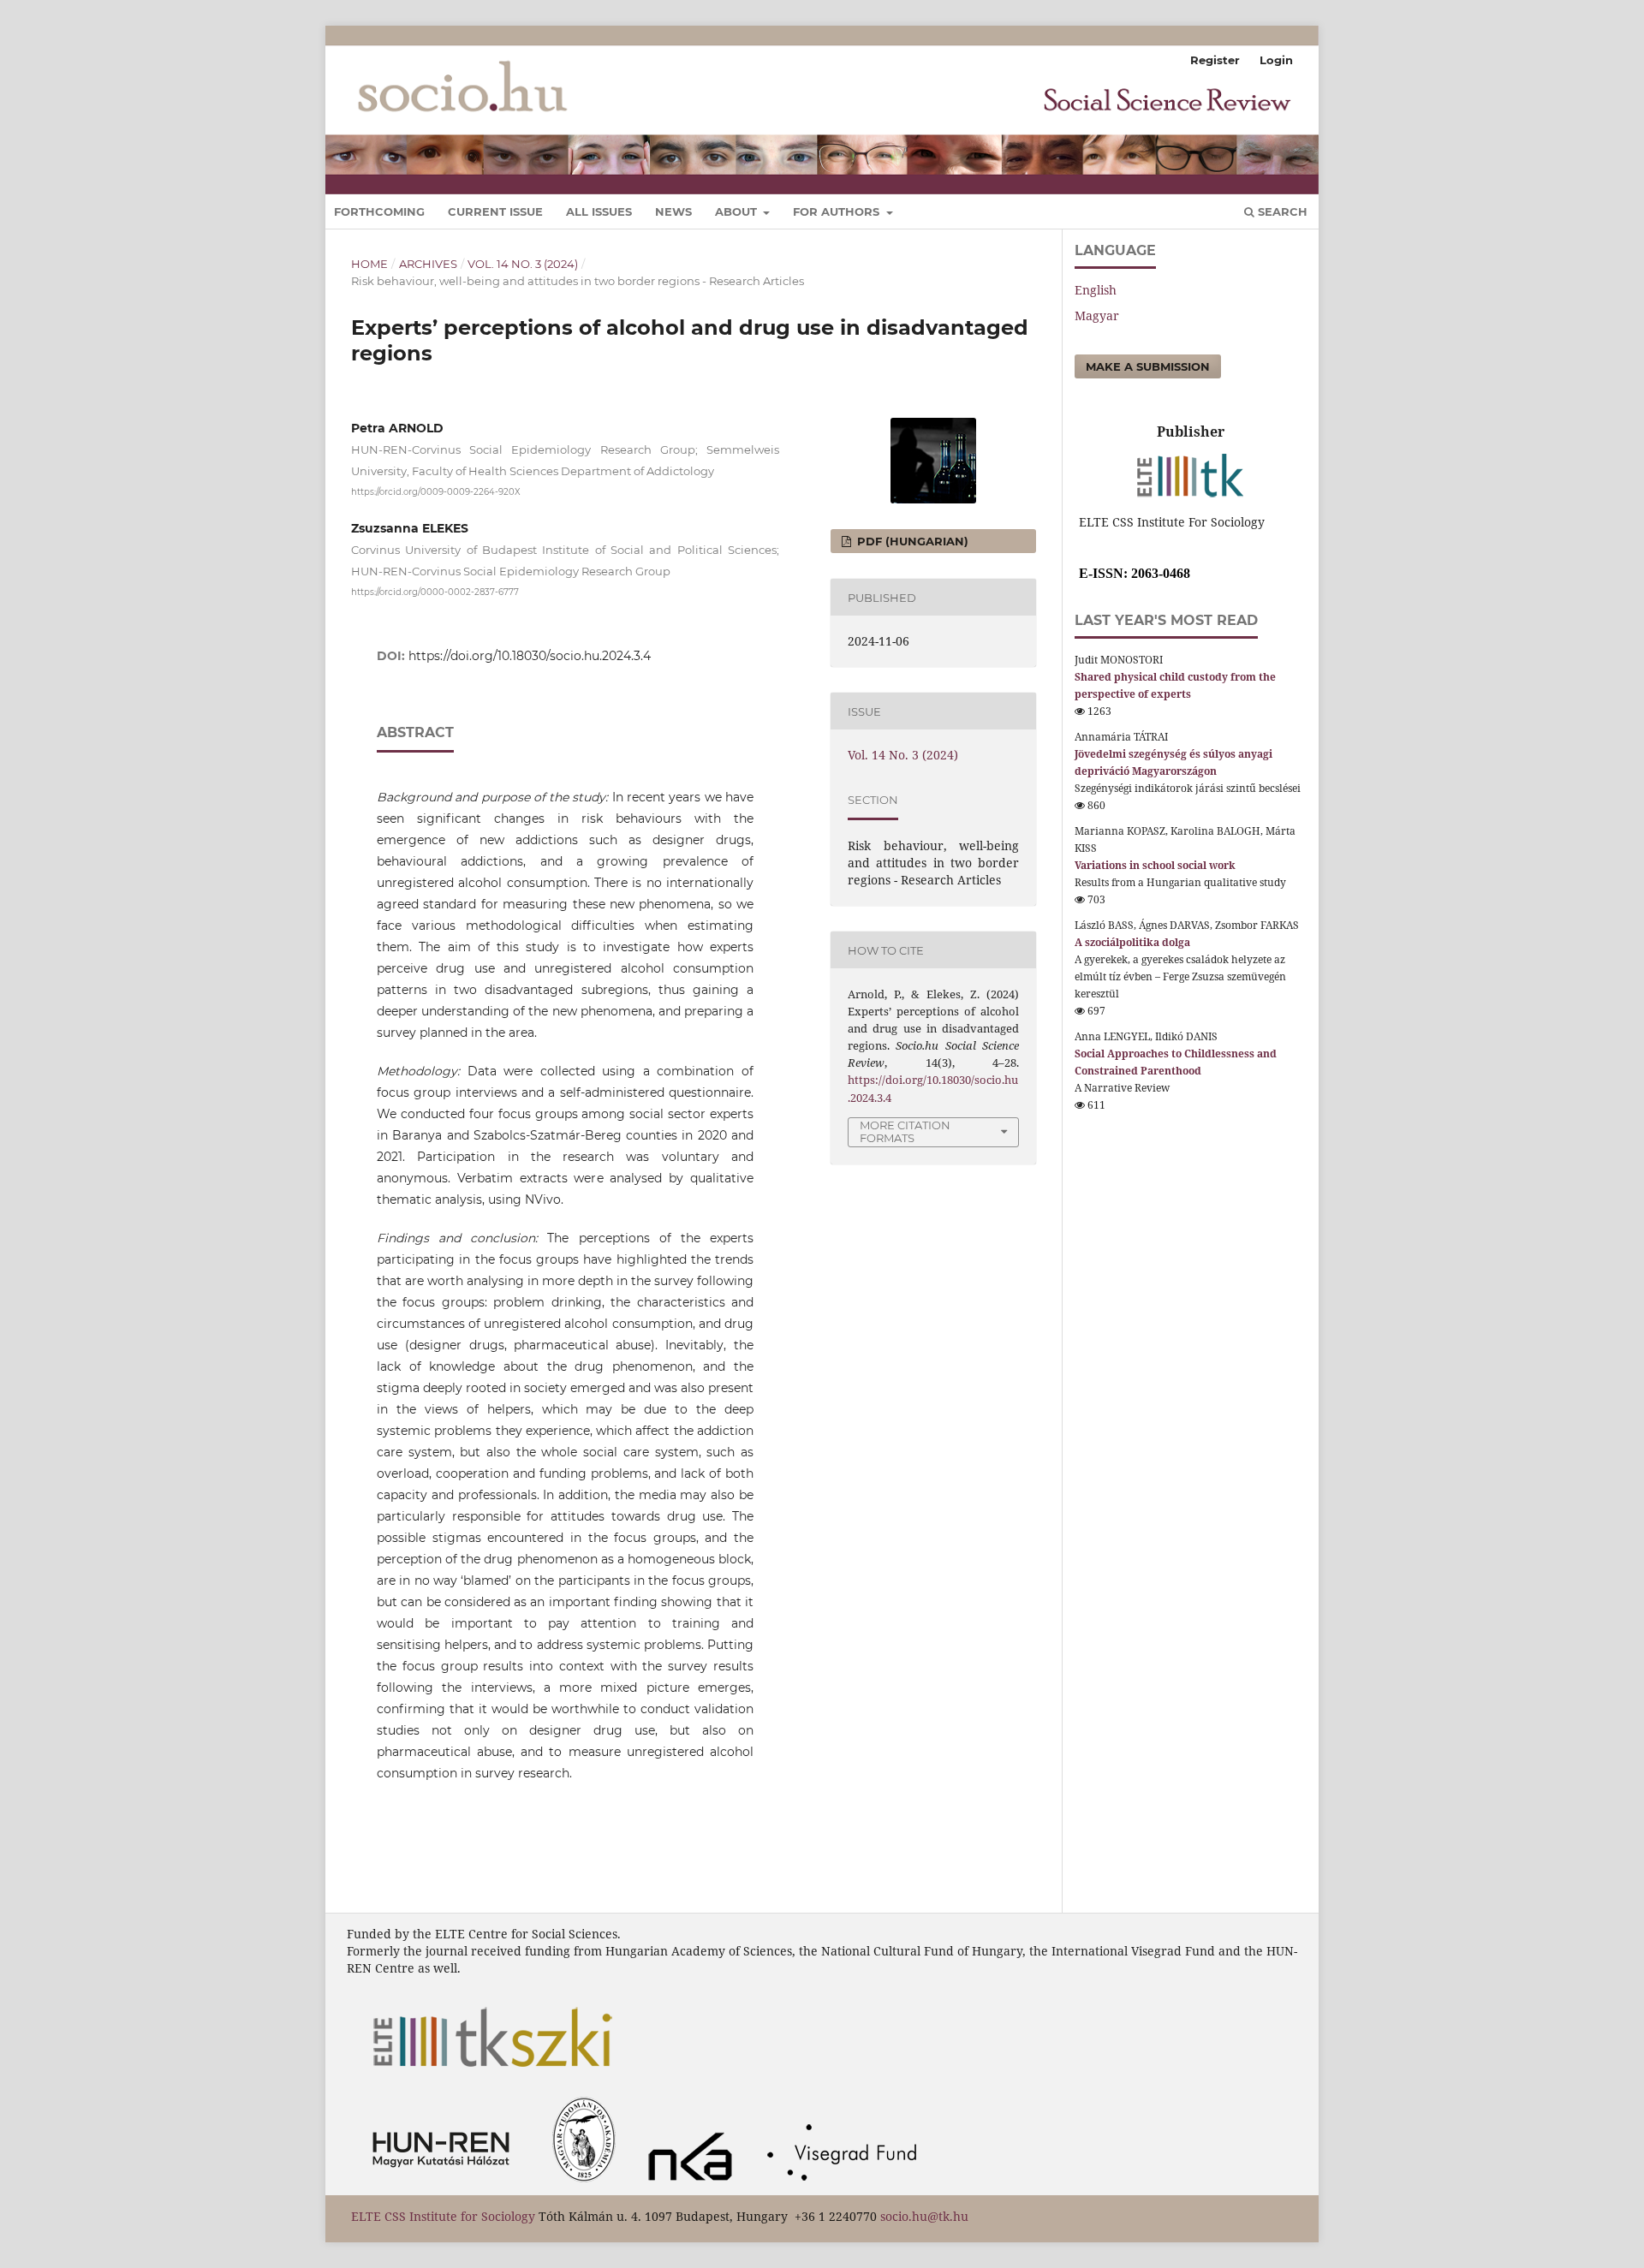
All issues (599, 211)
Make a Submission (1148, 366)
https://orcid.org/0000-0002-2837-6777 (435, 591)
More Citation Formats (905, 1131)
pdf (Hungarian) (911, 541)
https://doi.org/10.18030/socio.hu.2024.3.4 (530, 656)
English (1096, 290)
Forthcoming (379, 211)
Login (1276, 60)
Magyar (1097, 315)
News (673, 211)
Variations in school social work (1155, 865)
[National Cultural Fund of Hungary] (588, 2186)
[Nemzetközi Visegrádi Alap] (847, 2186)
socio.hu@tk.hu (924, 2216)
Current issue (495, 211)
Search (1281, 211)
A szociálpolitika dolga (1132, 942)
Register (1215, 60)
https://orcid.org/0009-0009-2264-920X (436, 492)
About (738, 211)
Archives (428, 264)
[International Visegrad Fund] (695, 2186)
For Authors (838, 211)
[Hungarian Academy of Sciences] (445, 2186)
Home (369, 264)
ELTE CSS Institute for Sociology (445, 2216)
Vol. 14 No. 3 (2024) (523, 264)
